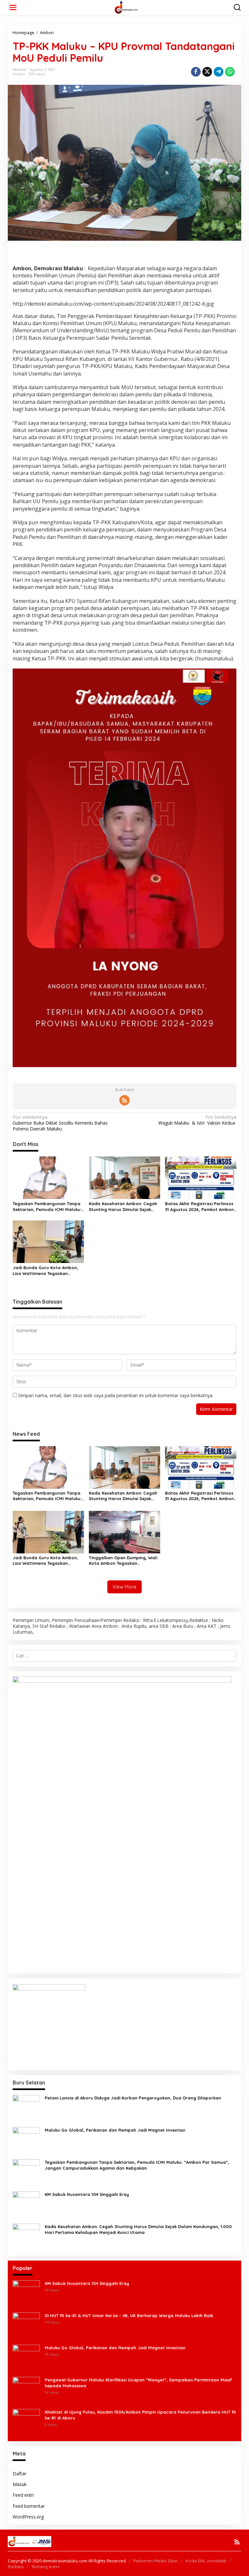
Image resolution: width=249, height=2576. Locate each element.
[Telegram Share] (219, 72)
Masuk (20, 2484)
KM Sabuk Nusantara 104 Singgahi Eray (87, 2194)
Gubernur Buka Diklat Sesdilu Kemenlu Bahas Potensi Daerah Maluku (60, 1123)
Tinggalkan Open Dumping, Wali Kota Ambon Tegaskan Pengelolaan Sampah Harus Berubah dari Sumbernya (123, 1561)
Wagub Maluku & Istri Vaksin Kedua (197, 1120)
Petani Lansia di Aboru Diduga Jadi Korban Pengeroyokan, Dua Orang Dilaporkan (133, 2098)
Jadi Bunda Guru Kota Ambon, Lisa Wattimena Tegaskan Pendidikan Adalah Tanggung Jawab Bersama (45, 1271)
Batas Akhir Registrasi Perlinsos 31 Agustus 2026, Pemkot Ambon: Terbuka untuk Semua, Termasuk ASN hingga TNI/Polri (200, 1207)
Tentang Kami (45, 2567)
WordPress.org (28, 2517)
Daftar (19, 2474)
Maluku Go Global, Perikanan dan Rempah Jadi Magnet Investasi (115, 2130)
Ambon (19, 74)
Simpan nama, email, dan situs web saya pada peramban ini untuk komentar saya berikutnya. (116, 1395)
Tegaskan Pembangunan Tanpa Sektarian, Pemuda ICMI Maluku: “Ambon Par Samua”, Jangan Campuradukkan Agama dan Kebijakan (47, 1207)
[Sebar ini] (196, 72)
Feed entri (23, 2495)
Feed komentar (29, 2506)
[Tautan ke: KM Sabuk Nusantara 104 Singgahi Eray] (26, 2205)
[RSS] (124, 1100)
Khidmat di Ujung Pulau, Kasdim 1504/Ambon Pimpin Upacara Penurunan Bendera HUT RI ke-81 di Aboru (140, 2415)
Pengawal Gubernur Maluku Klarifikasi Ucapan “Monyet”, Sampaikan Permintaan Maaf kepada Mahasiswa (138, 2383)
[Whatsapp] (230, 72)
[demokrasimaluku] (126, 7)
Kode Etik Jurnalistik (206, 2561)
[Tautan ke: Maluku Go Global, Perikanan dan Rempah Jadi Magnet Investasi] (26, 2140)
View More (124, 1587)
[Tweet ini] (207, 72)
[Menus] (13, 7)
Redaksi (16, 2567)
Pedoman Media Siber (156, 2561)
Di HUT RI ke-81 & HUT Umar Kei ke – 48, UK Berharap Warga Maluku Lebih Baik (129, 2315)
